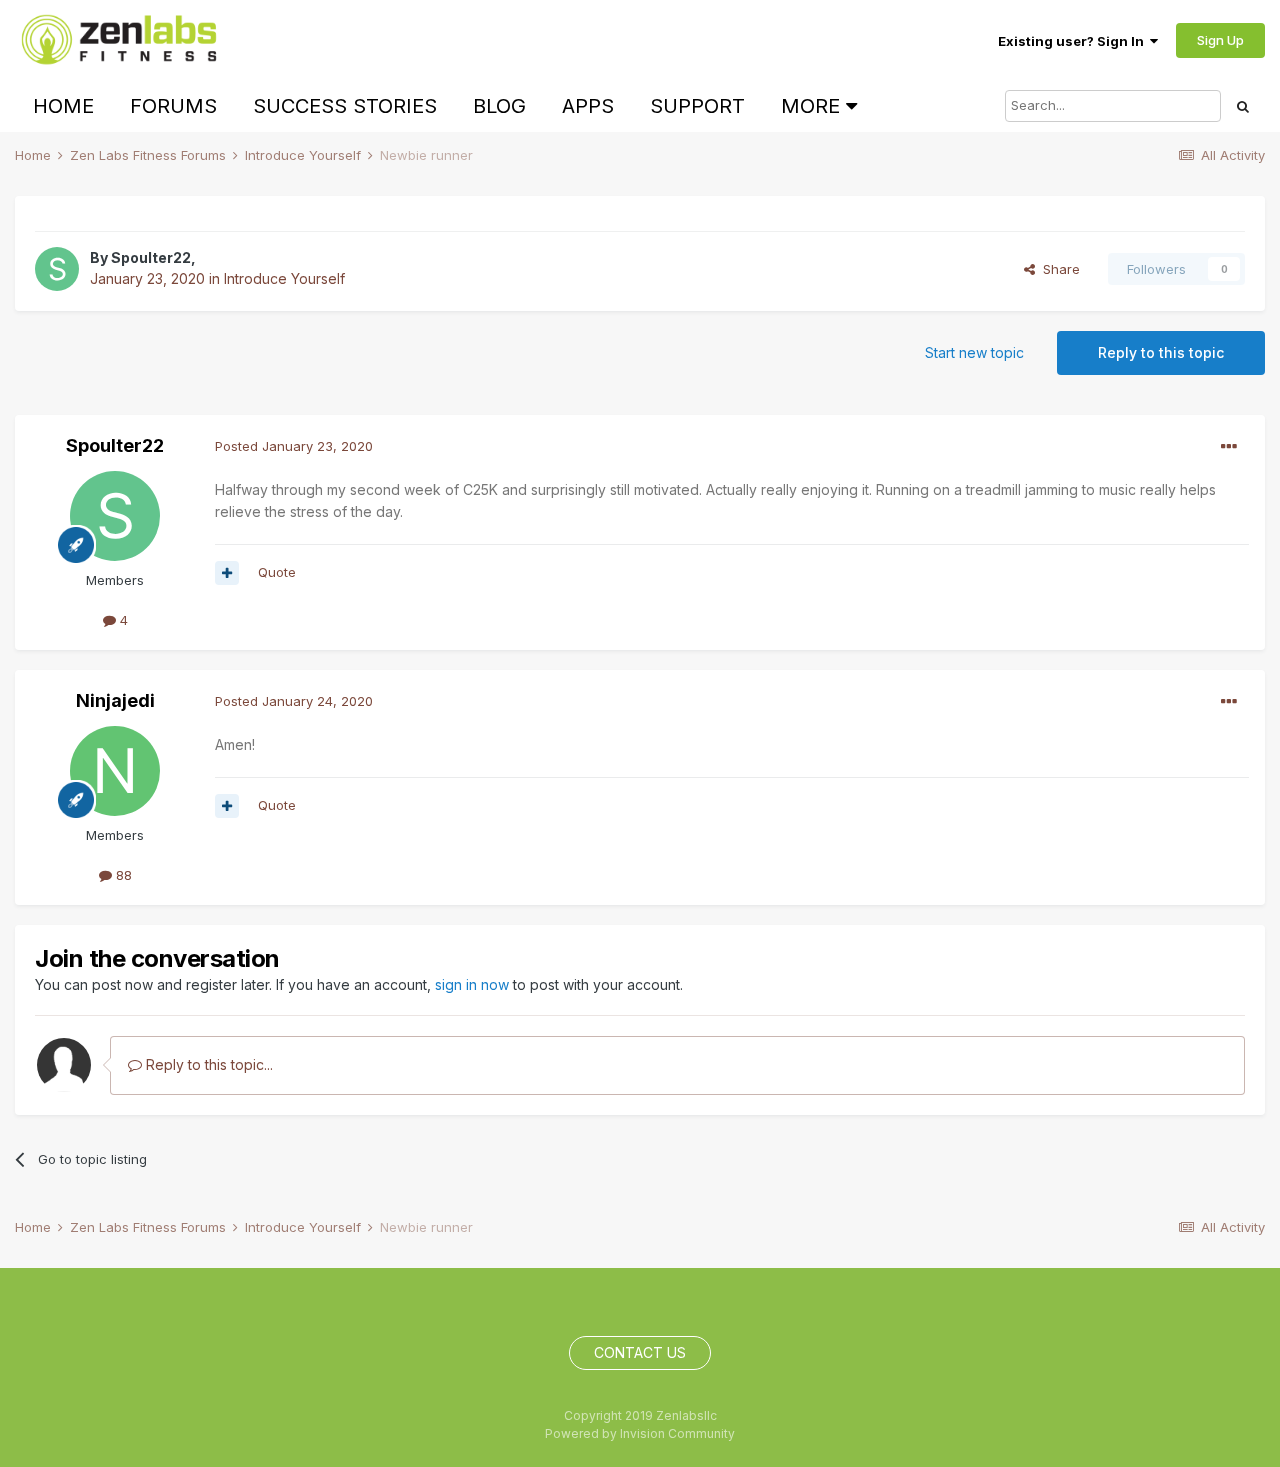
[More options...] (1229, 447)
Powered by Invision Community (640, 1433)
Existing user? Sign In (1074, 41)
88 (122, 875)
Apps (588, 106)
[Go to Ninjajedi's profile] (115, 771)
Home (63, 106)
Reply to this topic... (207, 1064)
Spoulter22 (151, 257)
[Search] (1243, 106)
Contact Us (640, 1352)
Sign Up (1220, 40)
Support (697, 106)
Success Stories (345, 106)
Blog (499, 106)
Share (1057, 269)
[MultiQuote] (227, 573)
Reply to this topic (1161, 352)
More (810, 106)
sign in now (472, 984)
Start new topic (974, 352)
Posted (294, 446)
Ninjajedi (115, 700)
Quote (277, 572)
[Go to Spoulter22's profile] (57, 269)
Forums (173, 106)
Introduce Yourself (284, 278)
